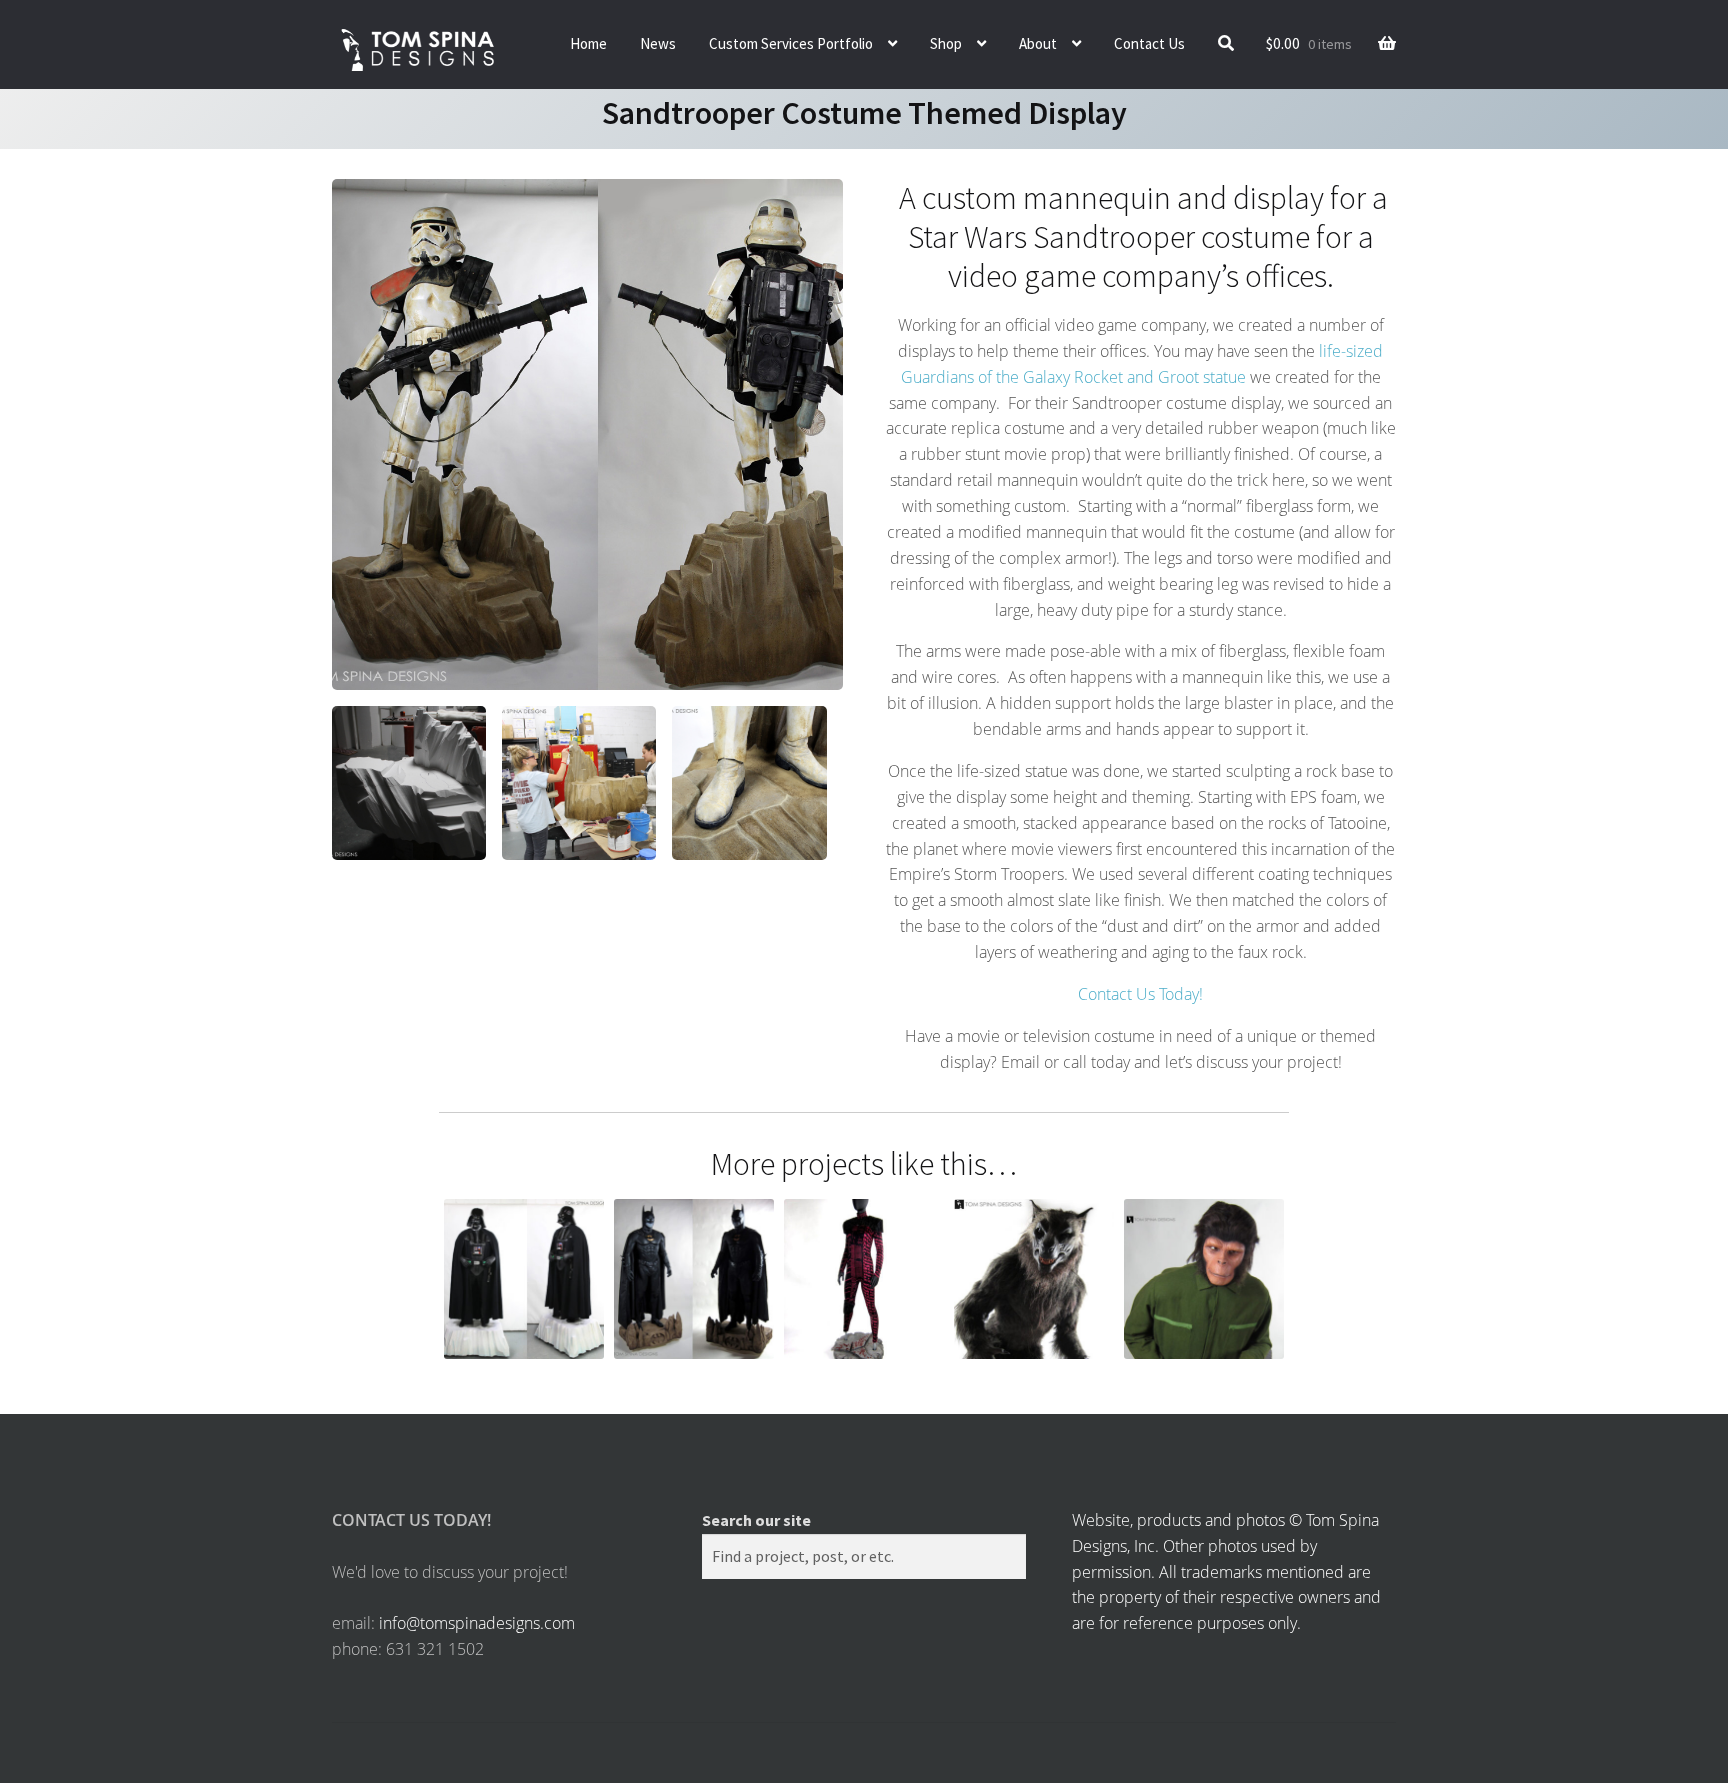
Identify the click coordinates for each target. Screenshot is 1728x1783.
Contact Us (1149, 43)
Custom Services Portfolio (791, 43)
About (1038, 43)
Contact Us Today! (1140, 994)
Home (588, 43)
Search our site (756, 1520)
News (658, 43)
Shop (946, 43)
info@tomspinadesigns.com (477, 1623)
